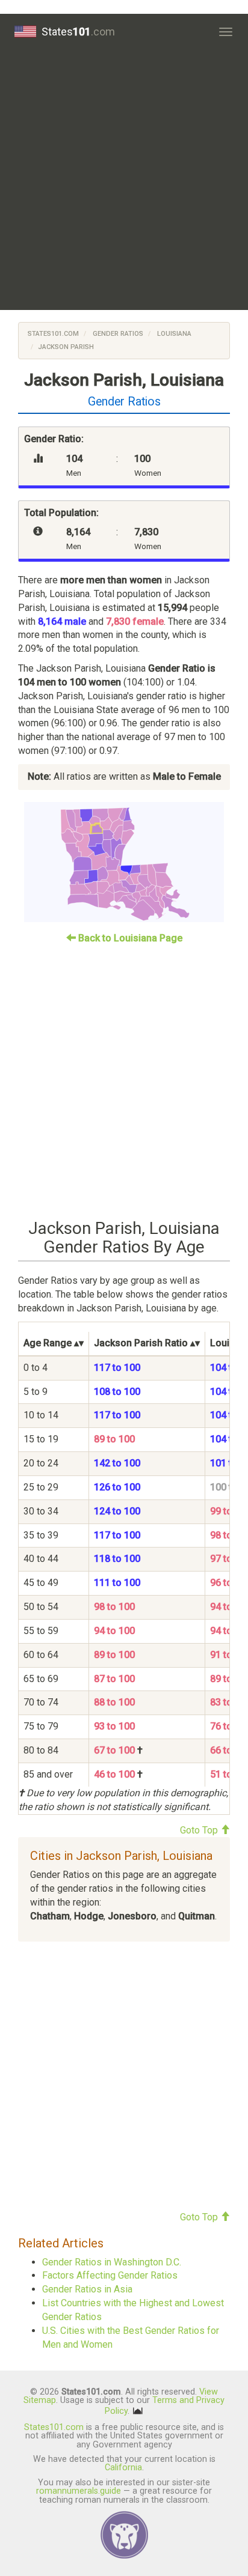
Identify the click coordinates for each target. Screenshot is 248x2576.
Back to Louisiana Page (129, 938)
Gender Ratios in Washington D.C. (112, 2262)
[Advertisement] (124, 180)
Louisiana (173, 334)
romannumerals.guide (79, 2491)
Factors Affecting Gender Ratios (110, 2275)
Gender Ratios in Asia (87, 2289)
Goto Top (200, 1830)
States (78, 32)
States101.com (53, 334)
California (123, 2468)
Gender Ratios (117, 334)
